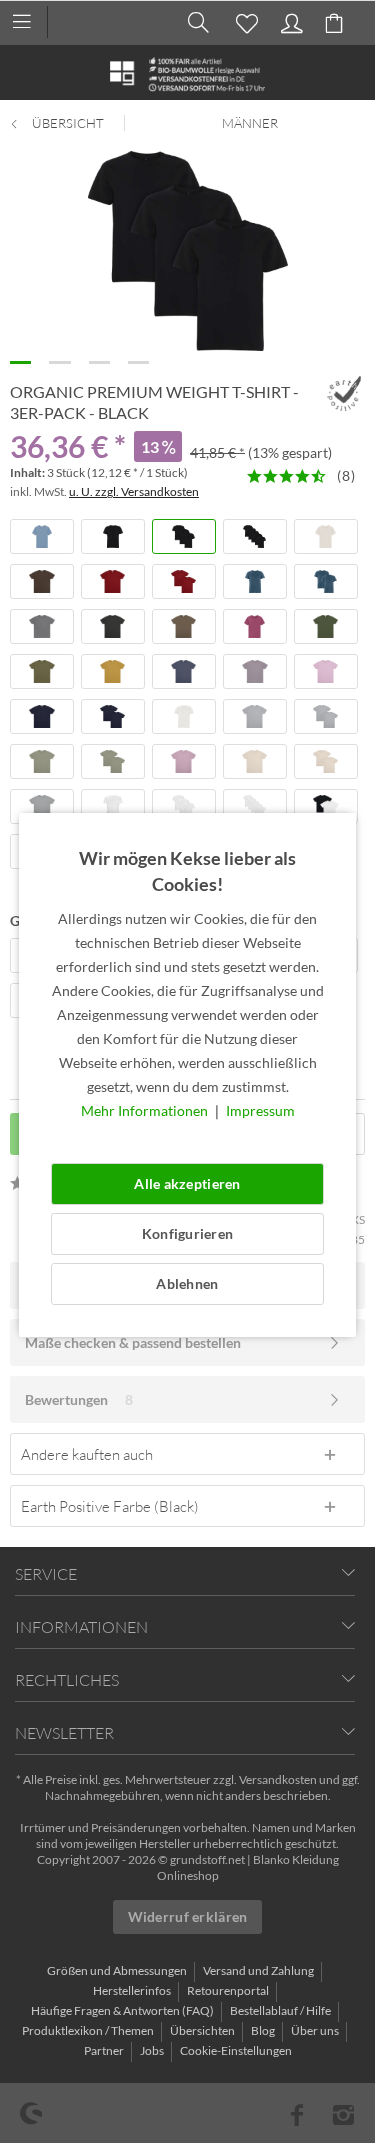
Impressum (260, 1110)
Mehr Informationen (146, 1110)
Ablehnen (187, 1283)
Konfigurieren (188, 1233)
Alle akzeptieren (187, 1183)
